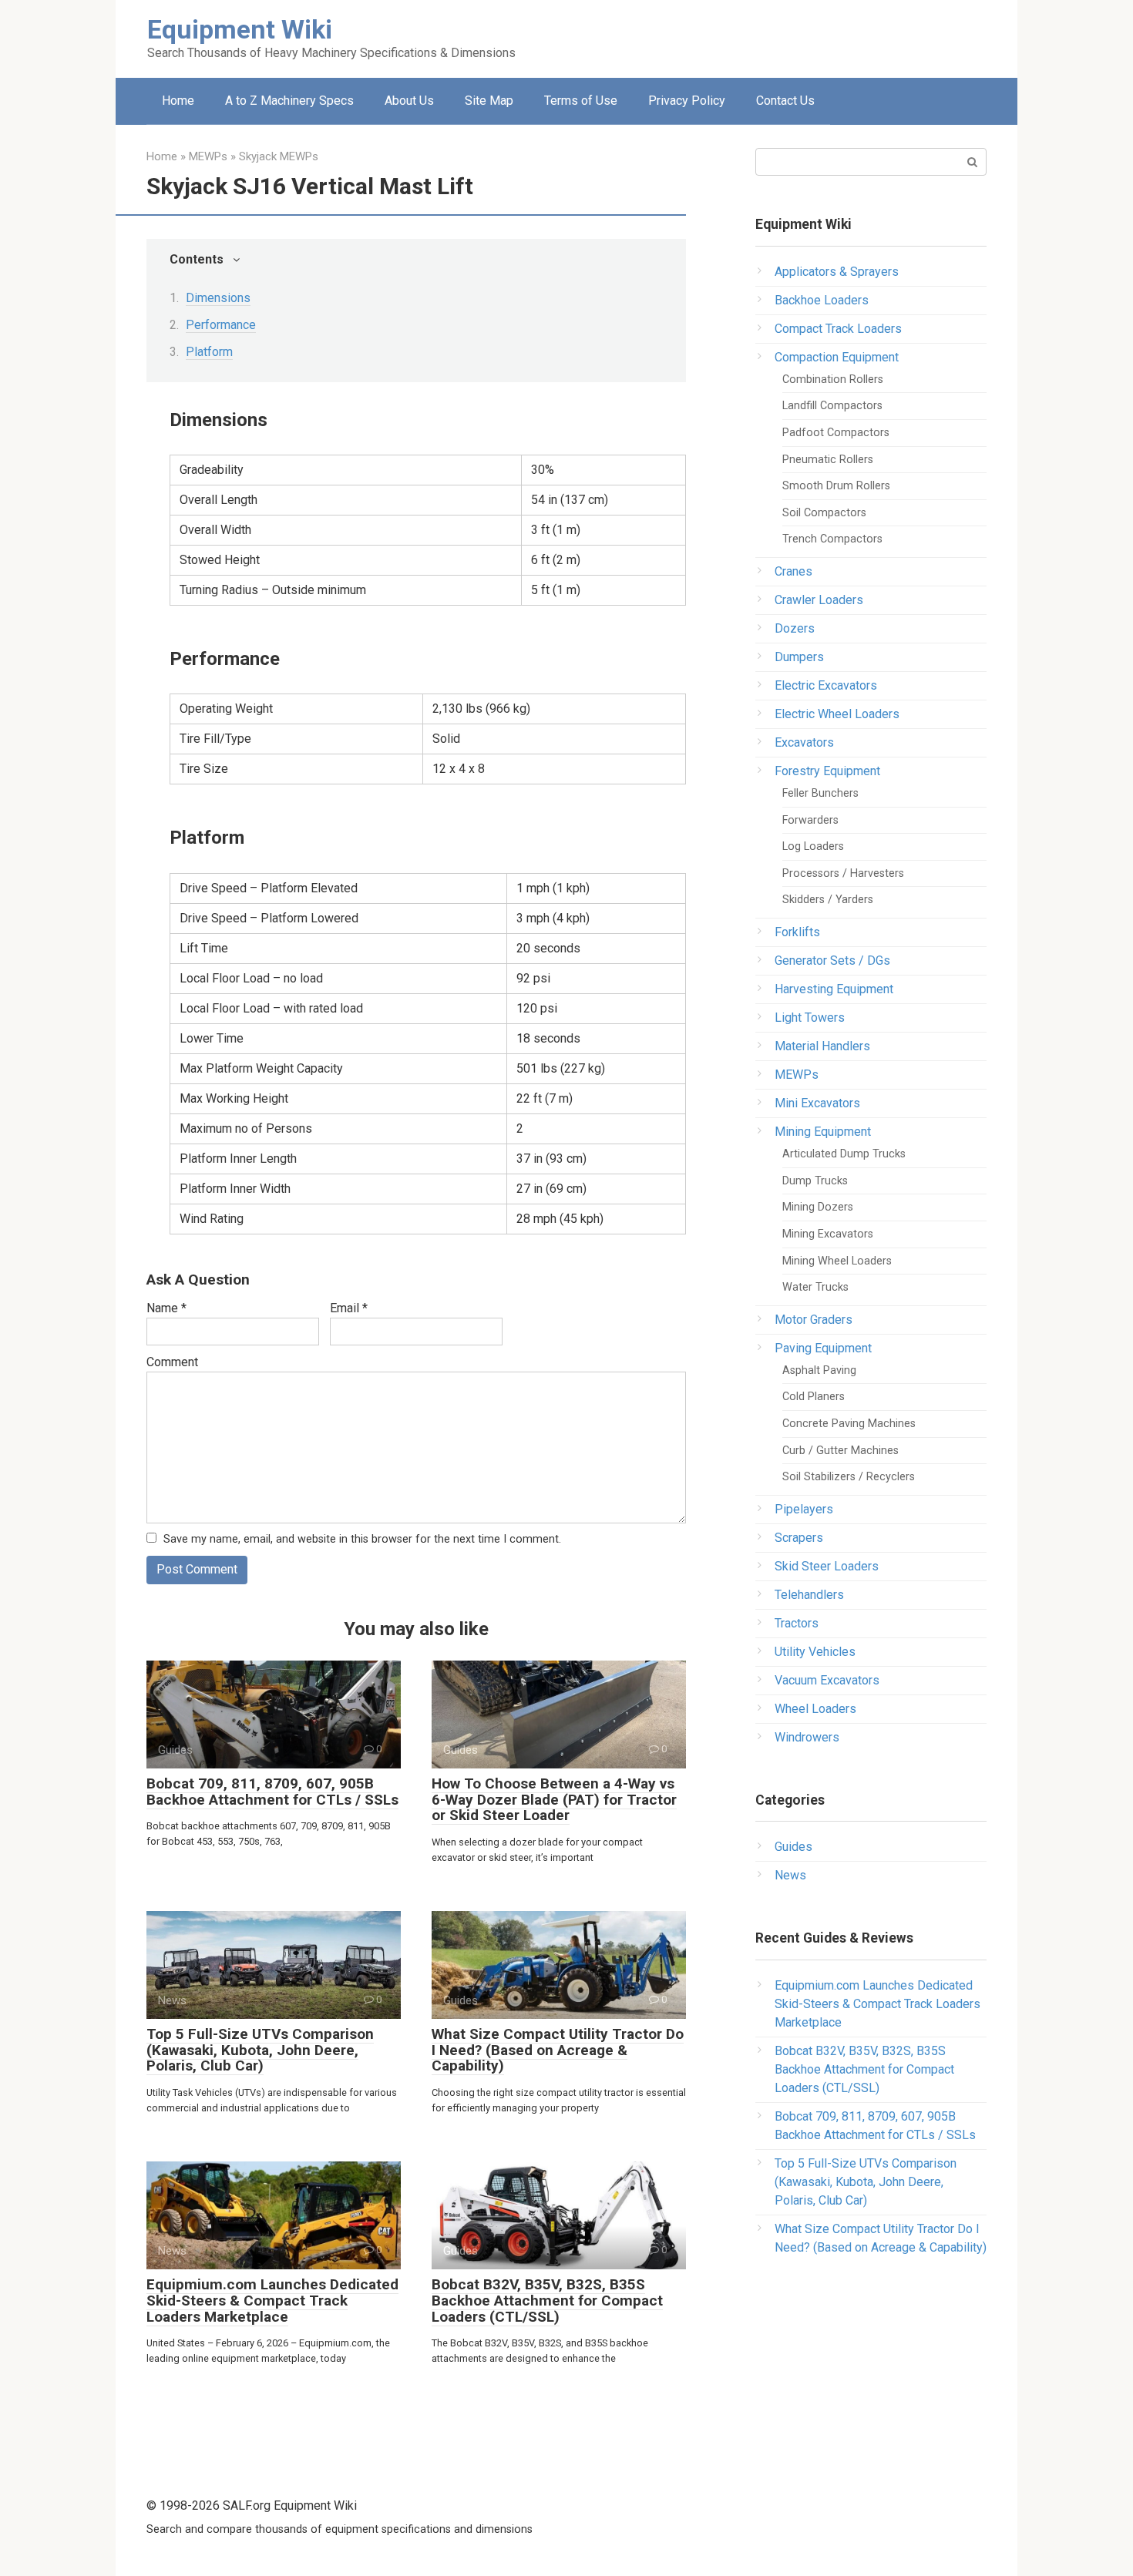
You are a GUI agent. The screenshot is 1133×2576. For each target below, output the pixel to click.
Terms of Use (581, 101)
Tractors (797, 1623)
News (790, 1875)
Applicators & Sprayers (837, 272)
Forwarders (810, 820)
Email (349, 1308)
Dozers (795, 628)
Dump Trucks (815, 1181)
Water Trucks (815, 1287)
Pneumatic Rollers (828, 460)
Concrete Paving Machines (849, 1424)
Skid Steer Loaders (827, 1566)
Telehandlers (809, 1595)
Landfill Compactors (832, 406)
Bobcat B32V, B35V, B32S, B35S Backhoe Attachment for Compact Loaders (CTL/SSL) (547, 2301)
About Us (409, 101)
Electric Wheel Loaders (837, 714)
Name (166, 1308)
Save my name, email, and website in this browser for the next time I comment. (362, 1539)
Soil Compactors (824, 513)
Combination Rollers (833, 380)
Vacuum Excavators (827, 1680)
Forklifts (797, 932)
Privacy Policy (687, 101)
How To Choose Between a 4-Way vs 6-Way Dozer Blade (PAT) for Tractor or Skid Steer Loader (554, 1800)
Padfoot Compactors (836, 433)
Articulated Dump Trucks (844, 1154)
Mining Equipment (823, 1132)
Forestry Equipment (827, 771)
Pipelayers (804, 1509)
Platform (209, 352)
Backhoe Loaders (822, 300)
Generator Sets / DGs (832, 961)
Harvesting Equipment (834, 989)
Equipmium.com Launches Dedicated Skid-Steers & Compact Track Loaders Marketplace (272, 2301)
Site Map (489, 101)
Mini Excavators (817, 1103)
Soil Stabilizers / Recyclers (849, 1477)
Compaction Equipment (837, 357)
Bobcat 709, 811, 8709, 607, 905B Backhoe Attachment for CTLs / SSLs (272, 1792)
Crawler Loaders (819, 600)
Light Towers (810, 1018)
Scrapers (799, 1538)
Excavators (804, 742)
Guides (793, 1847)
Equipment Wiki (240, 29)
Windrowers (807, 1737)
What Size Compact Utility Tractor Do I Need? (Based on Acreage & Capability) (558, 2050)
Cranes (793, 571)
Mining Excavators (828, 1234)
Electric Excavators (826, 685)
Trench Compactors (832, 539)
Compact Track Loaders (838, 329)
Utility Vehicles (815, 1652)
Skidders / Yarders (828, 900)
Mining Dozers (818, 1207)
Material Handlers (822, 1046)
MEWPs (797, 1075)
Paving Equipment (823, 1348)
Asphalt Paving (819, 1370)
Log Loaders (813, 846)
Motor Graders (814, 1320)
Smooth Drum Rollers (836, 486)
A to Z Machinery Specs (289, 101)
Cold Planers (814, 1397)
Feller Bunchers (820, 793)
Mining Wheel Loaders (837, 1261)
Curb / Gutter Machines (841, 1451)
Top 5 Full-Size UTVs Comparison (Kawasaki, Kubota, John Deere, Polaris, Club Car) (260, 2050)
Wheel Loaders (815, 1709)
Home (178, 101)
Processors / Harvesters (843, 873)
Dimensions (218, 298)
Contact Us (785, 101)
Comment (172, 1362)
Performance (221, 325)
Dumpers (799, 657)
